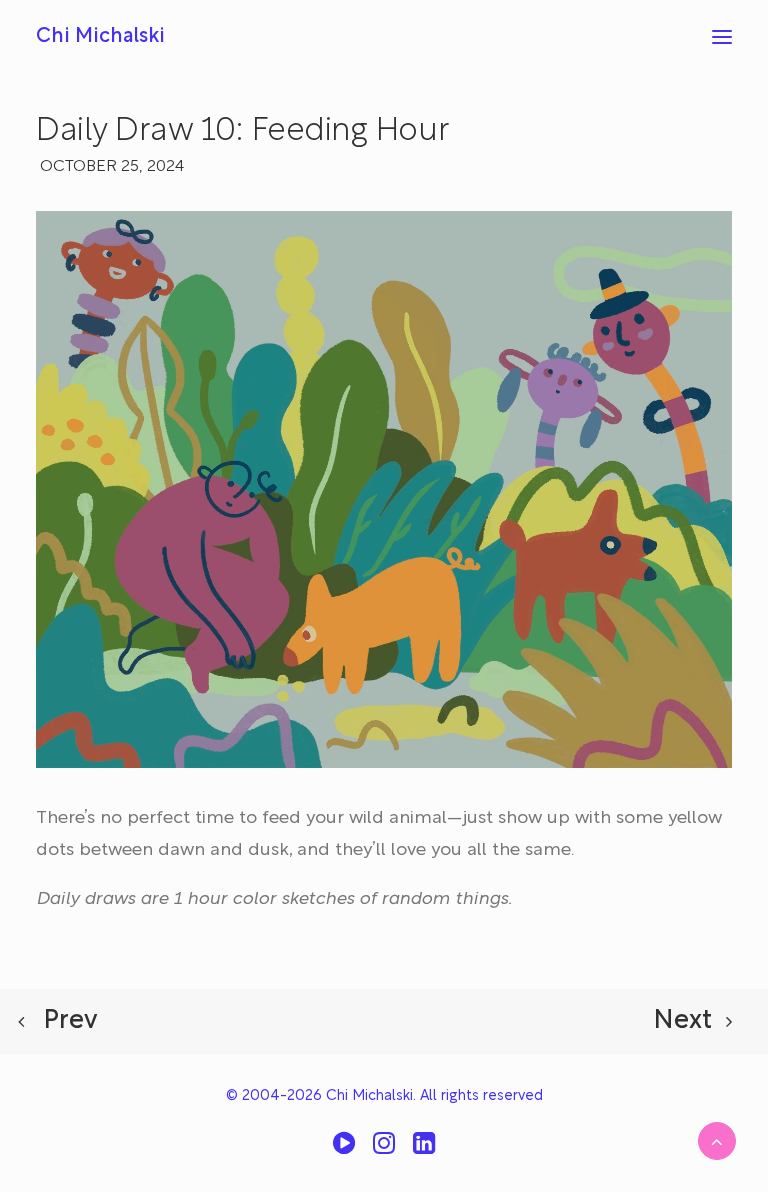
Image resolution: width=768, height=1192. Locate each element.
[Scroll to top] (717, 1141)
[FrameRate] (344, 1150)
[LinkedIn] (424, 1150)
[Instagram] (384, 1150)
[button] (722, 37)
